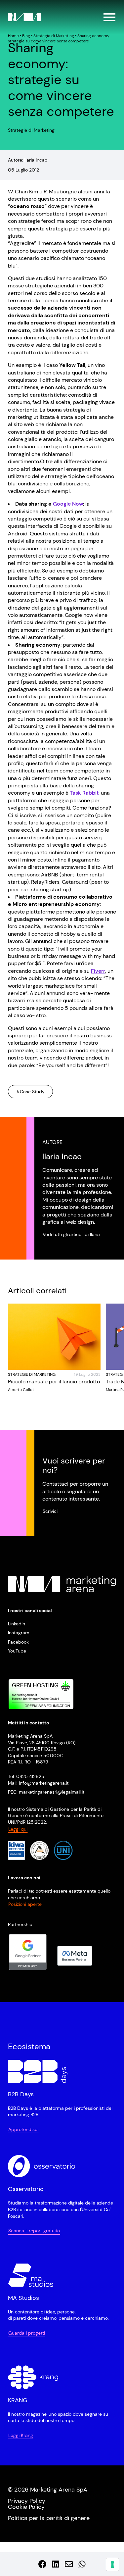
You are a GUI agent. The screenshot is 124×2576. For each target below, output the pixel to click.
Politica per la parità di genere (49, 2518)
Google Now (68, 504)
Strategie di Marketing (54, 36)
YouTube (17, 1651)
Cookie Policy (26, 2507)
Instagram (19, 1633)
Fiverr (98, 971)
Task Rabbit (84, 793)
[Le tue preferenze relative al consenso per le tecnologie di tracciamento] (112, 2564)
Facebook (18, 1642)
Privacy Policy (27, 2501)
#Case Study (30, 1092)
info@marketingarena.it (44, 1783)
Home (13, 36)
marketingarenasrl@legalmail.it (52, 1792)
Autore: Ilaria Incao (28, 160)
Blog (26, 36)
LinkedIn (17, 1624)
